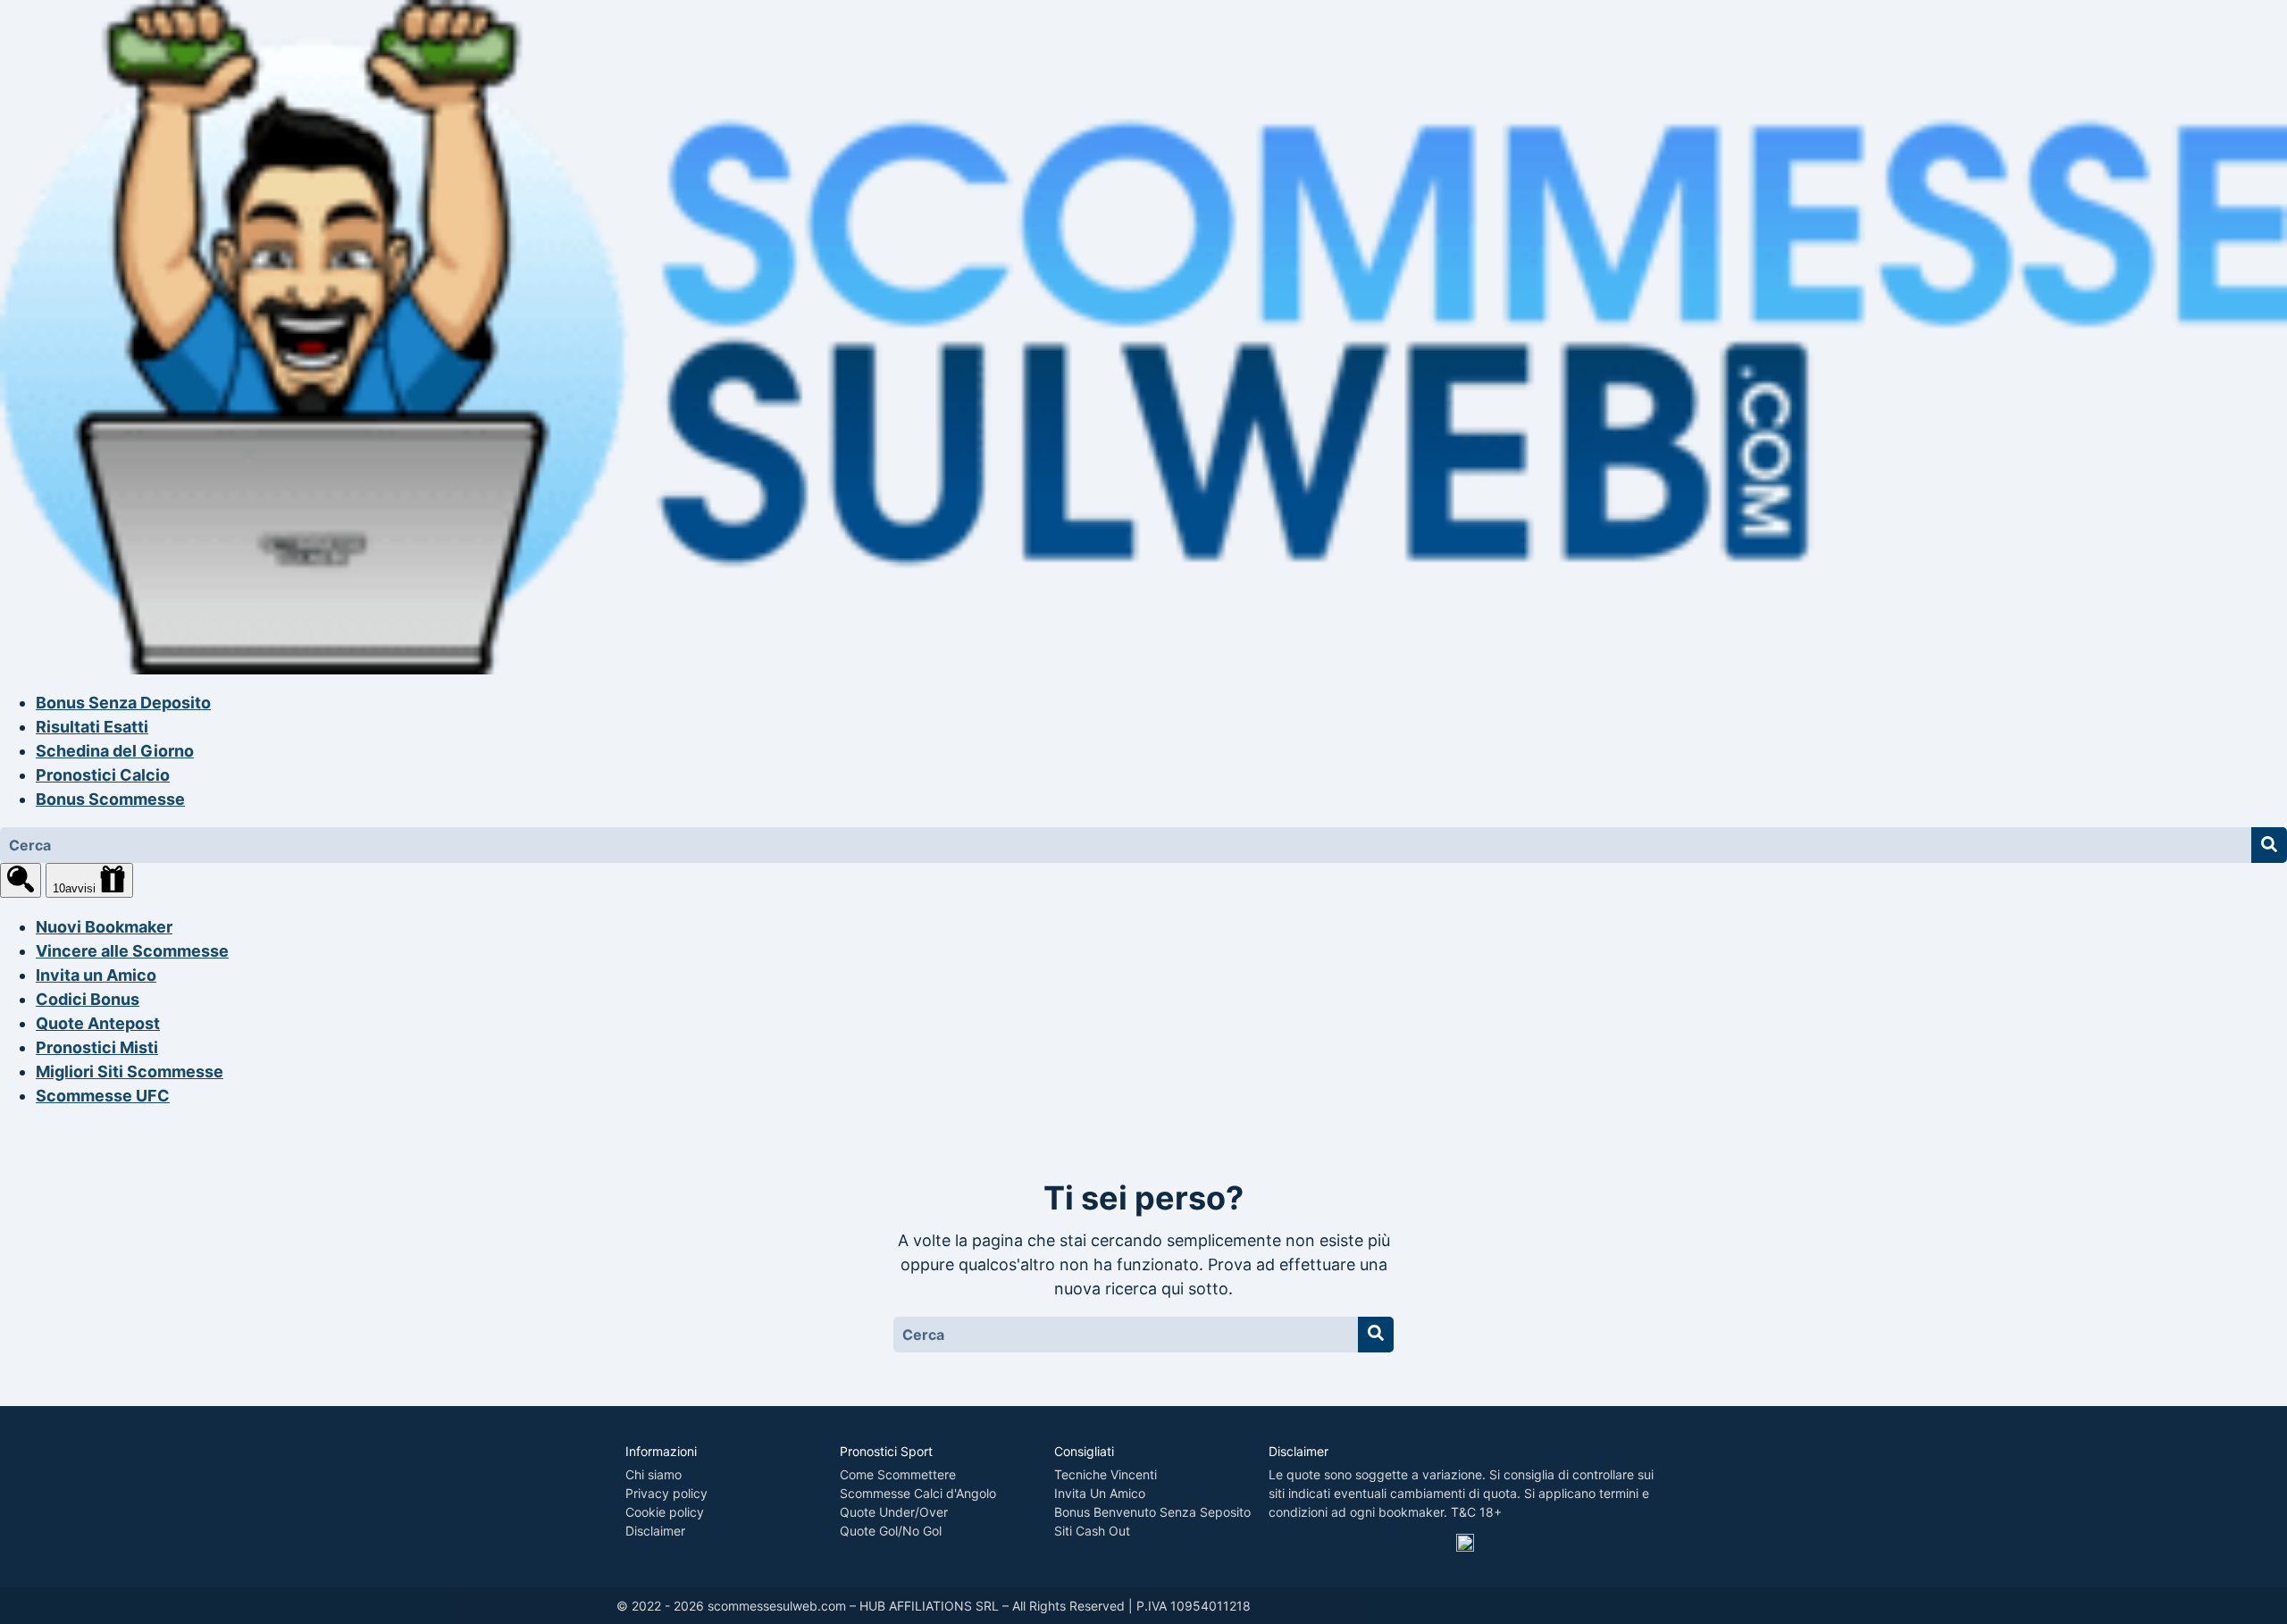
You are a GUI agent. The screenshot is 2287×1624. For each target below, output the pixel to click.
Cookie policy (665, 1512)
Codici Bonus (88, 999)
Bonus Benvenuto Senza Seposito (1152, 1512)
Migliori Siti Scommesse (130, 1072)
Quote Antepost (98, 1023)
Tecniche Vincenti (1106, 1474)
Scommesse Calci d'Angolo (918, 1493)
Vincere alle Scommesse (132, 951)
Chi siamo (653, 1474)
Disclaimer (655, 1531)
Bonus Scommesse (110, 799)
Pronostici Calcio (103, 775)
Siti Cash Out (1092, 1531)
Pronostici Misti (97, 1047)
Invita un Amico (96, 975)
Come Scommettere (898, 1474)
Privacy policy (666, 1493)
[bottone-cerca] (2269, 845)
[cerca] (21, 880)
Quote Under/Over (894, 1512)
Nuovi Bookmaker (104, 927)
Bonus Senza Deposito (123, 703)
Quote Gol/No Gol (891, 1531)
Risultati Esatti (92, 727)
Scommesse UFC (103, 1096)
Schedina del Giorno (115, 751)
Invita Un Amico (1100, 1493)
